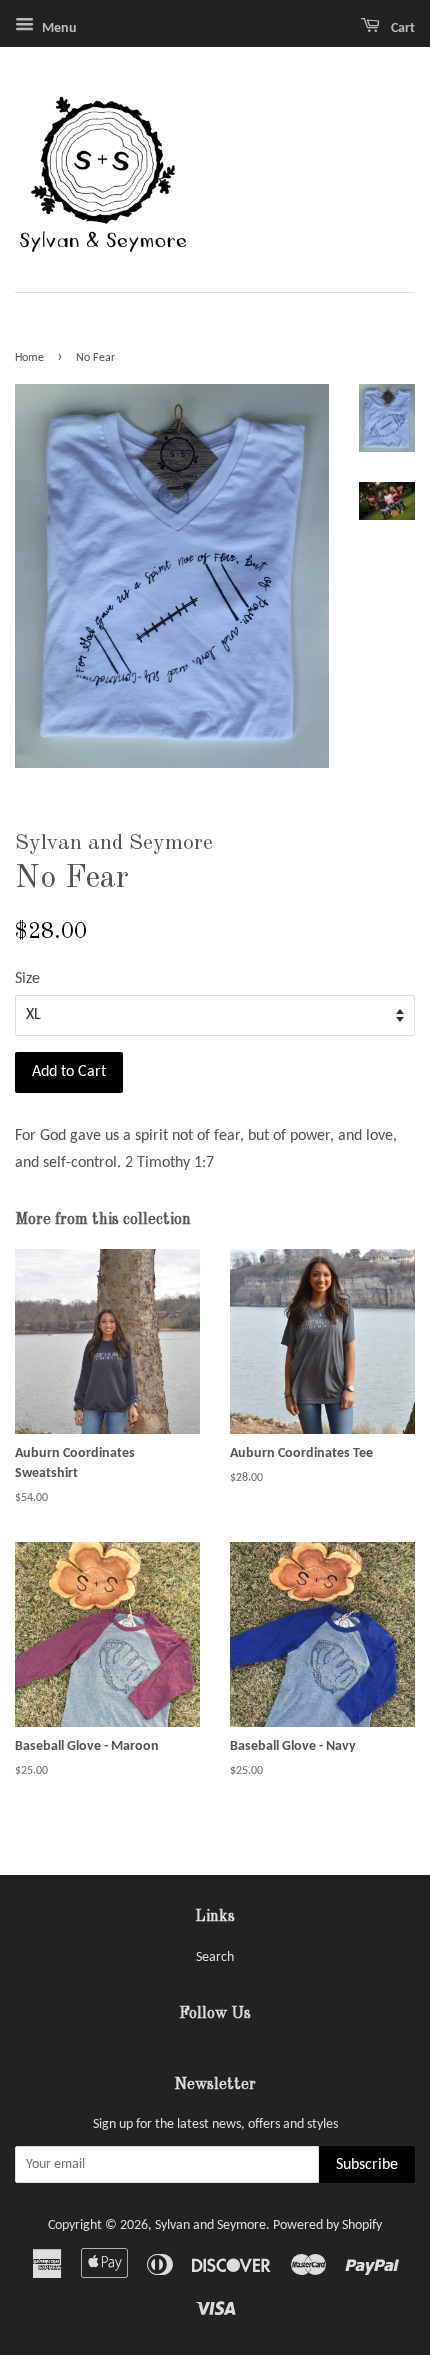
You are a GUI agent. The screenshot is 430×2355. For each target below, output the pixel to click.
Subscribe (367, 2165)
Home (29, 358)
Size (27, 979)
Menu (58, 28)
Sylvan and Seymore (210, 2225)
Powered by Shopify (327, 2225)
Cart (401, 28)
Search (215, 1957)
